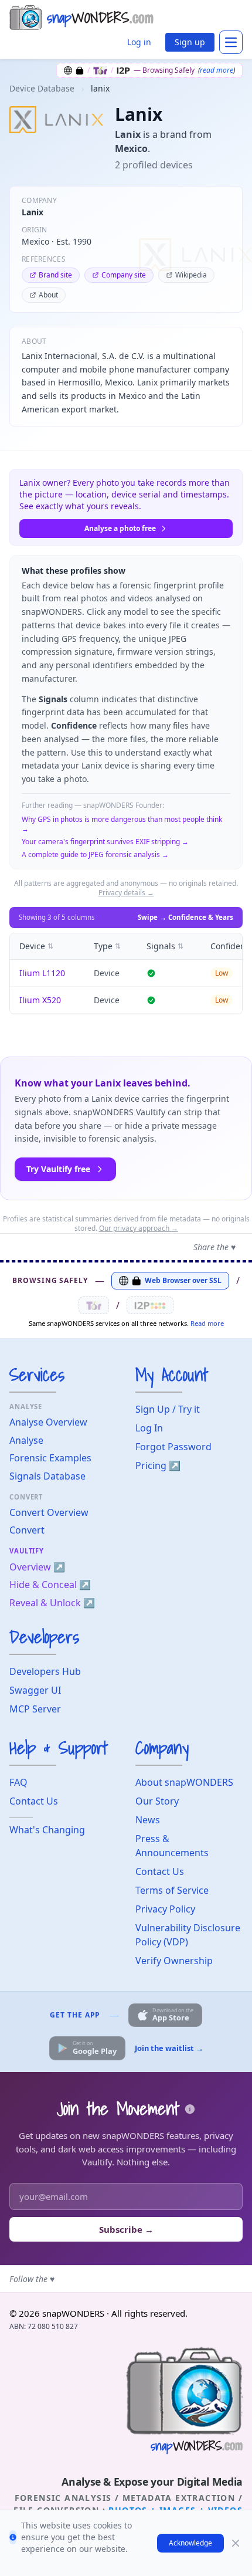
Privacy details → (126, 893)
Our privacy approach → (139, 1228)
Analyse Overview (48, 1422)
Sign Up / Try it (168, 1409)
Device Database (42, 88)
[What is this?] (190, 2109)
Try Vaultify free (58, 1169)
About (48, 295)
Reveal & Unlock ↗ (52, 1603)
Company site (124, 275)
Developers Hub (45, 1671)
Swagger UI (35, 1690)
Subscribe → (126, 2229)
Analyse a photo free (120, 528)
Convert (27, 1530)
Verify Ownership (174, 1961)
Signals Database (47, 1476)
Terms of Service (172, 1890)
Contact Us (34, 1801)
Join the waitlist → (169, 2048)
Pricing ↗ (158, 1465)
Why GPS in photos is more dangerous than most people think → (122, 824)
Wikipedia (191, 275)
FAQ (18, 1782)
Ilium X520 (40, 1000)
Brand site (55, 275)
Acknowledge (190, 2543)
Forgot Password (173, 1447)
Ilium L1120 (42, 973)
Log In (149, 1428)
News (148, 1820)
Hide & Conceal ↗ (50, 1585)
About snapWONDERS (184, 1782)
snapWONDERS (73, 2313)
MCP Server (35, 1709)
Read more (207, 1323)
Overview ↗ (37, 1567)
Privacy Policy (165, 1909)
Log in (139, 42)
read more (217, 70)
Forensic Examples (50, 1458)
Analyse (26, 1440)
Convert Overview (49, 1512)
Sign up (190, 42)
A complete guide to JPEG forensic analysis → (95, 855)
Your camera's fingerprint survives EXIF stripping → (105, 842)
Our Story (157, 1801)
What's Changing (47, 1830)
